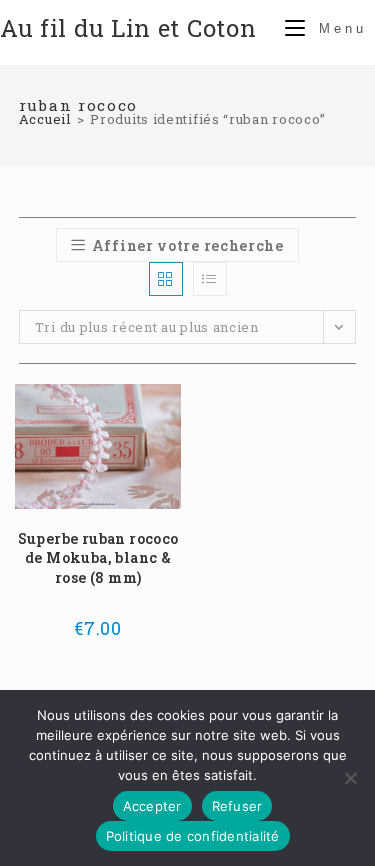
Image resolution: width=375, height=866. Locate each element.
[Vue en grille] (166, 279)
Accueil (45, 119)
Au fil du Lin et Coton (128, 28)
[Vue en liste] (210, 279)
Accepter (152, 806)
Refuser (237, 806)
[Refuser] (350, 778)
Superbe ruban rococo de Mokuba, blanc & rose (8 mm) (98, 558)
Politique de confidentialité (193, 836)
